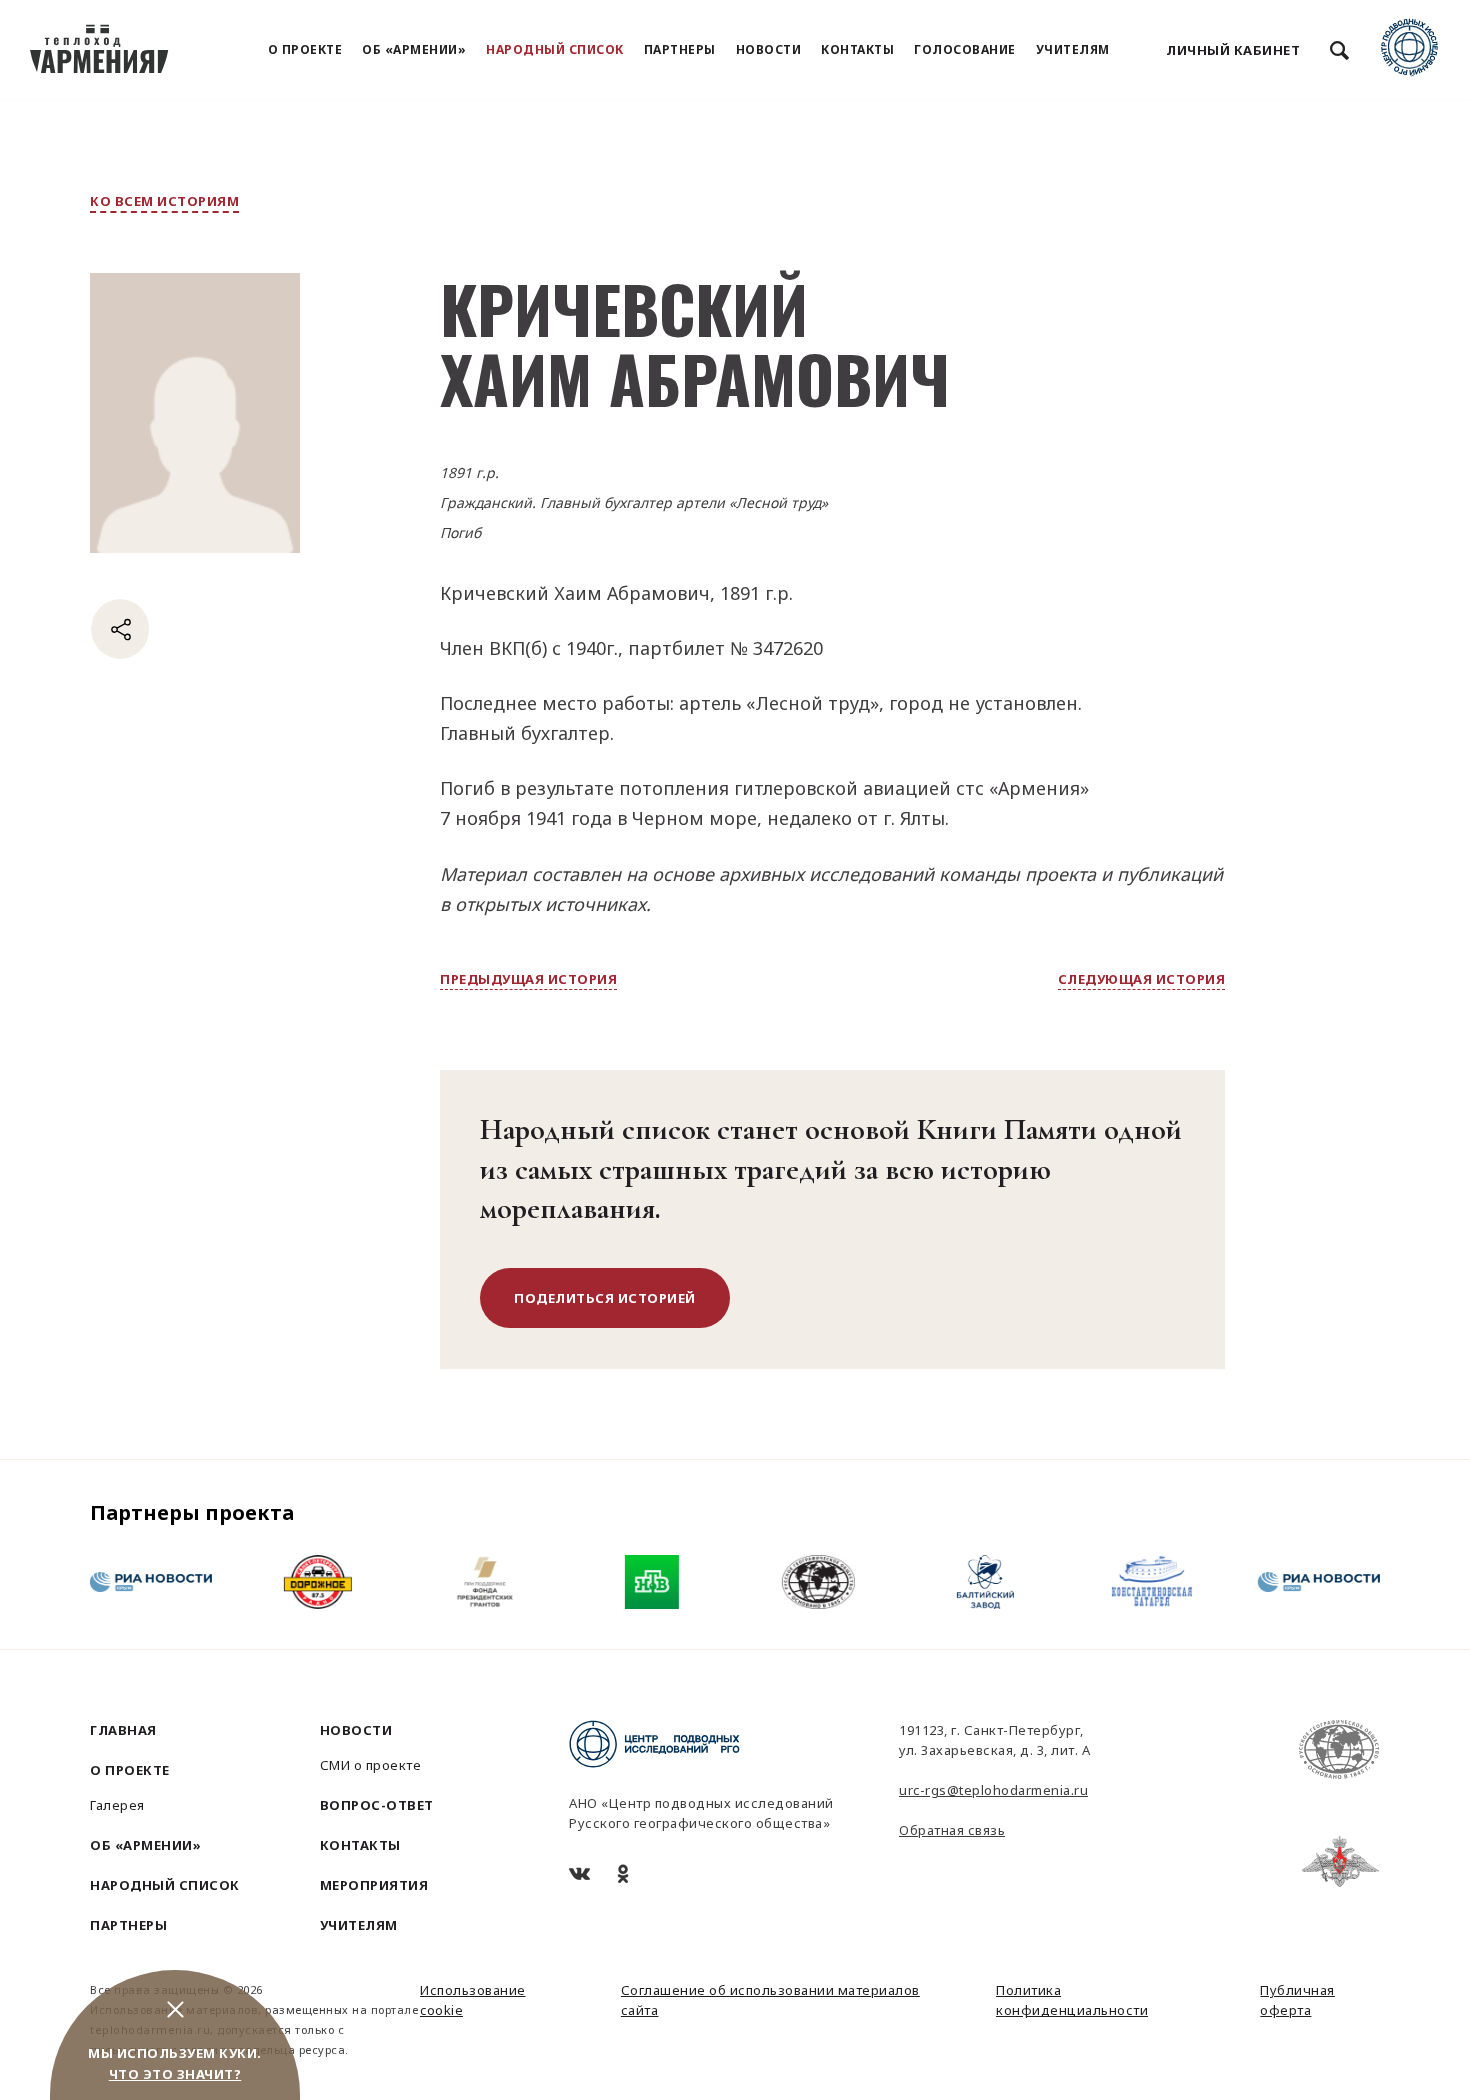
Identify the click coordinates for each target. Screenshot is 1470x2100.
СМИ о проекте (371, 1765)
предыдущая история (528, 979)
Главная (123, 1730)
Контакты (857, 49)
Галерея (117, 1805)
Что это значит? (175, 2074)
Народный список (555, 49)
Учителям (1073, 49)
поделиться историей (605, 1298)
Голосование (965, 49)
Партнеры (680, 49)
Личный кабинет (1233, 50)
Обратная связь (952, 1830)
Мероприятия (374, 1885)
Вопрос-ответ (377, 1805)
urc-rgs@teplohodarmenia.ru (993, 1790)
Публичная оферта (1297, 2000)
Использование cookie (473, 2000)
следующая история (1142, 979)
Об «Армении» (414, 49)
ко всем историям (164, 201)
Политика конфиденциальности (1072, 2000)
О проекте (305, 49)
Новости (769, 49)
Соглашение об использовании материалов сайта (770, 2000)
